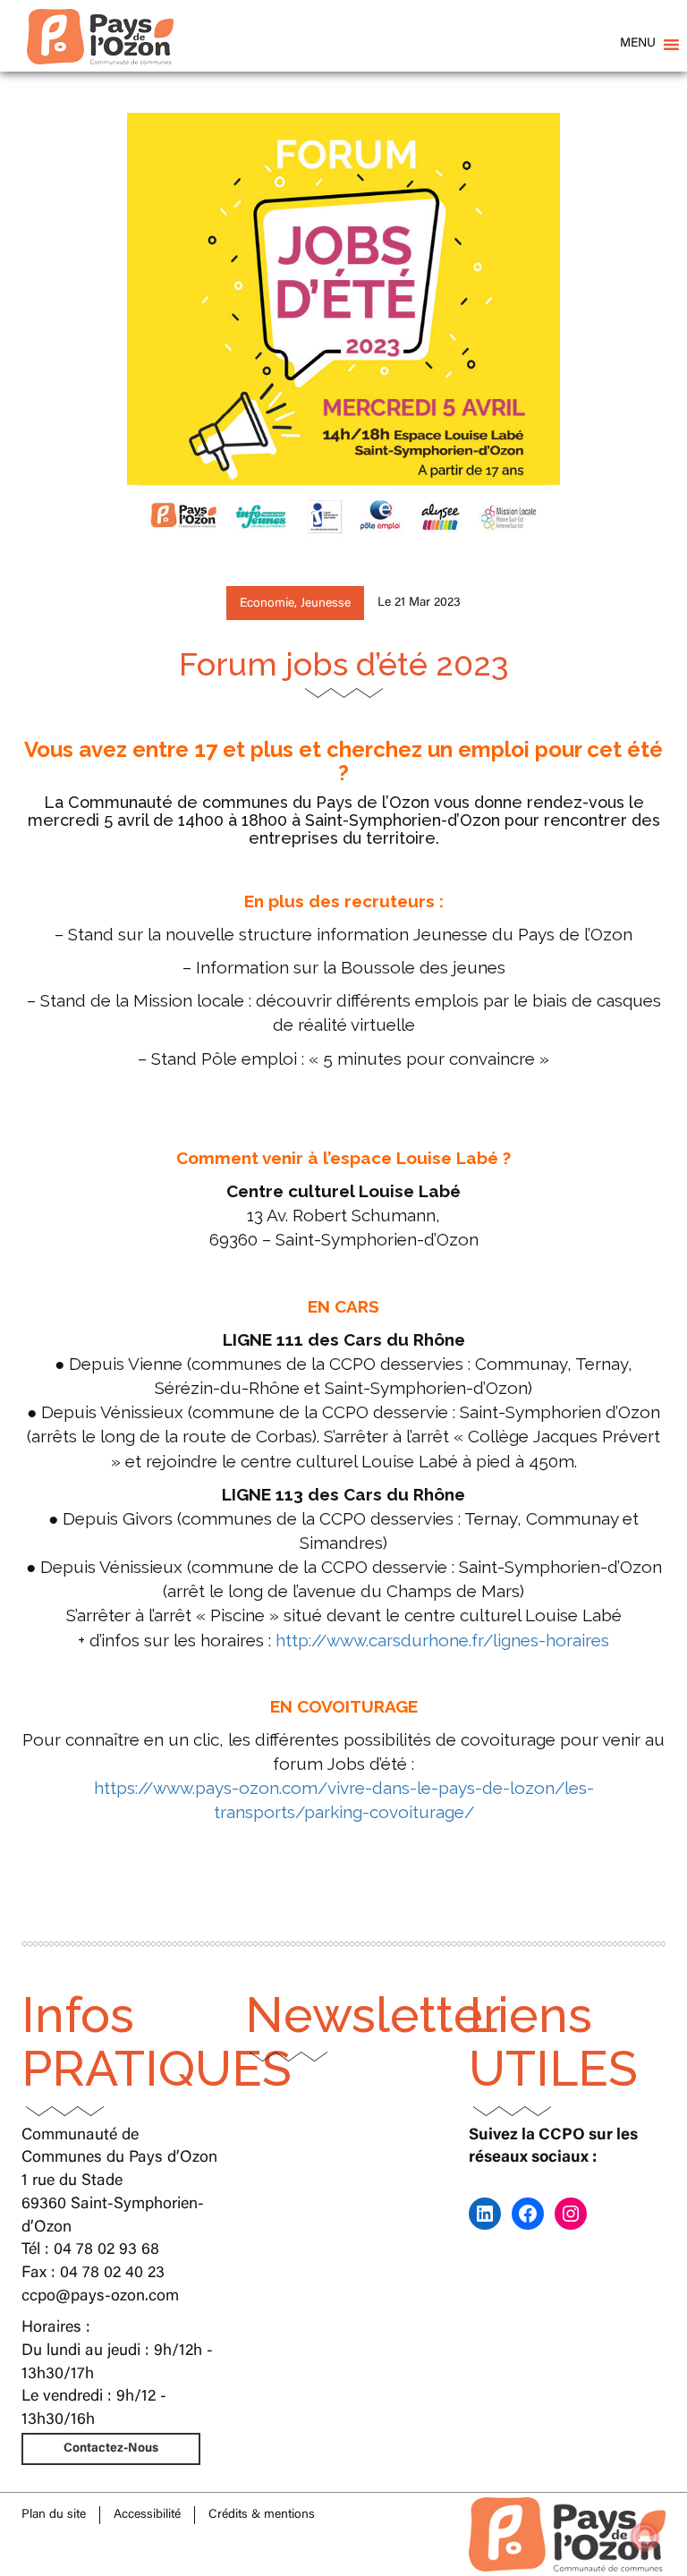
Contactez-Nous (111, 2449)
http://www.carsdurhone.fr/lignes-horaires (442, 1640)
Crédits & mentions (262, 2515)
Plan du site (54, 2515)
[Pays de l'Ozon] (100, 22)
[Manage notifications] (645, 2537)
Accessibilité (147, 2515)
